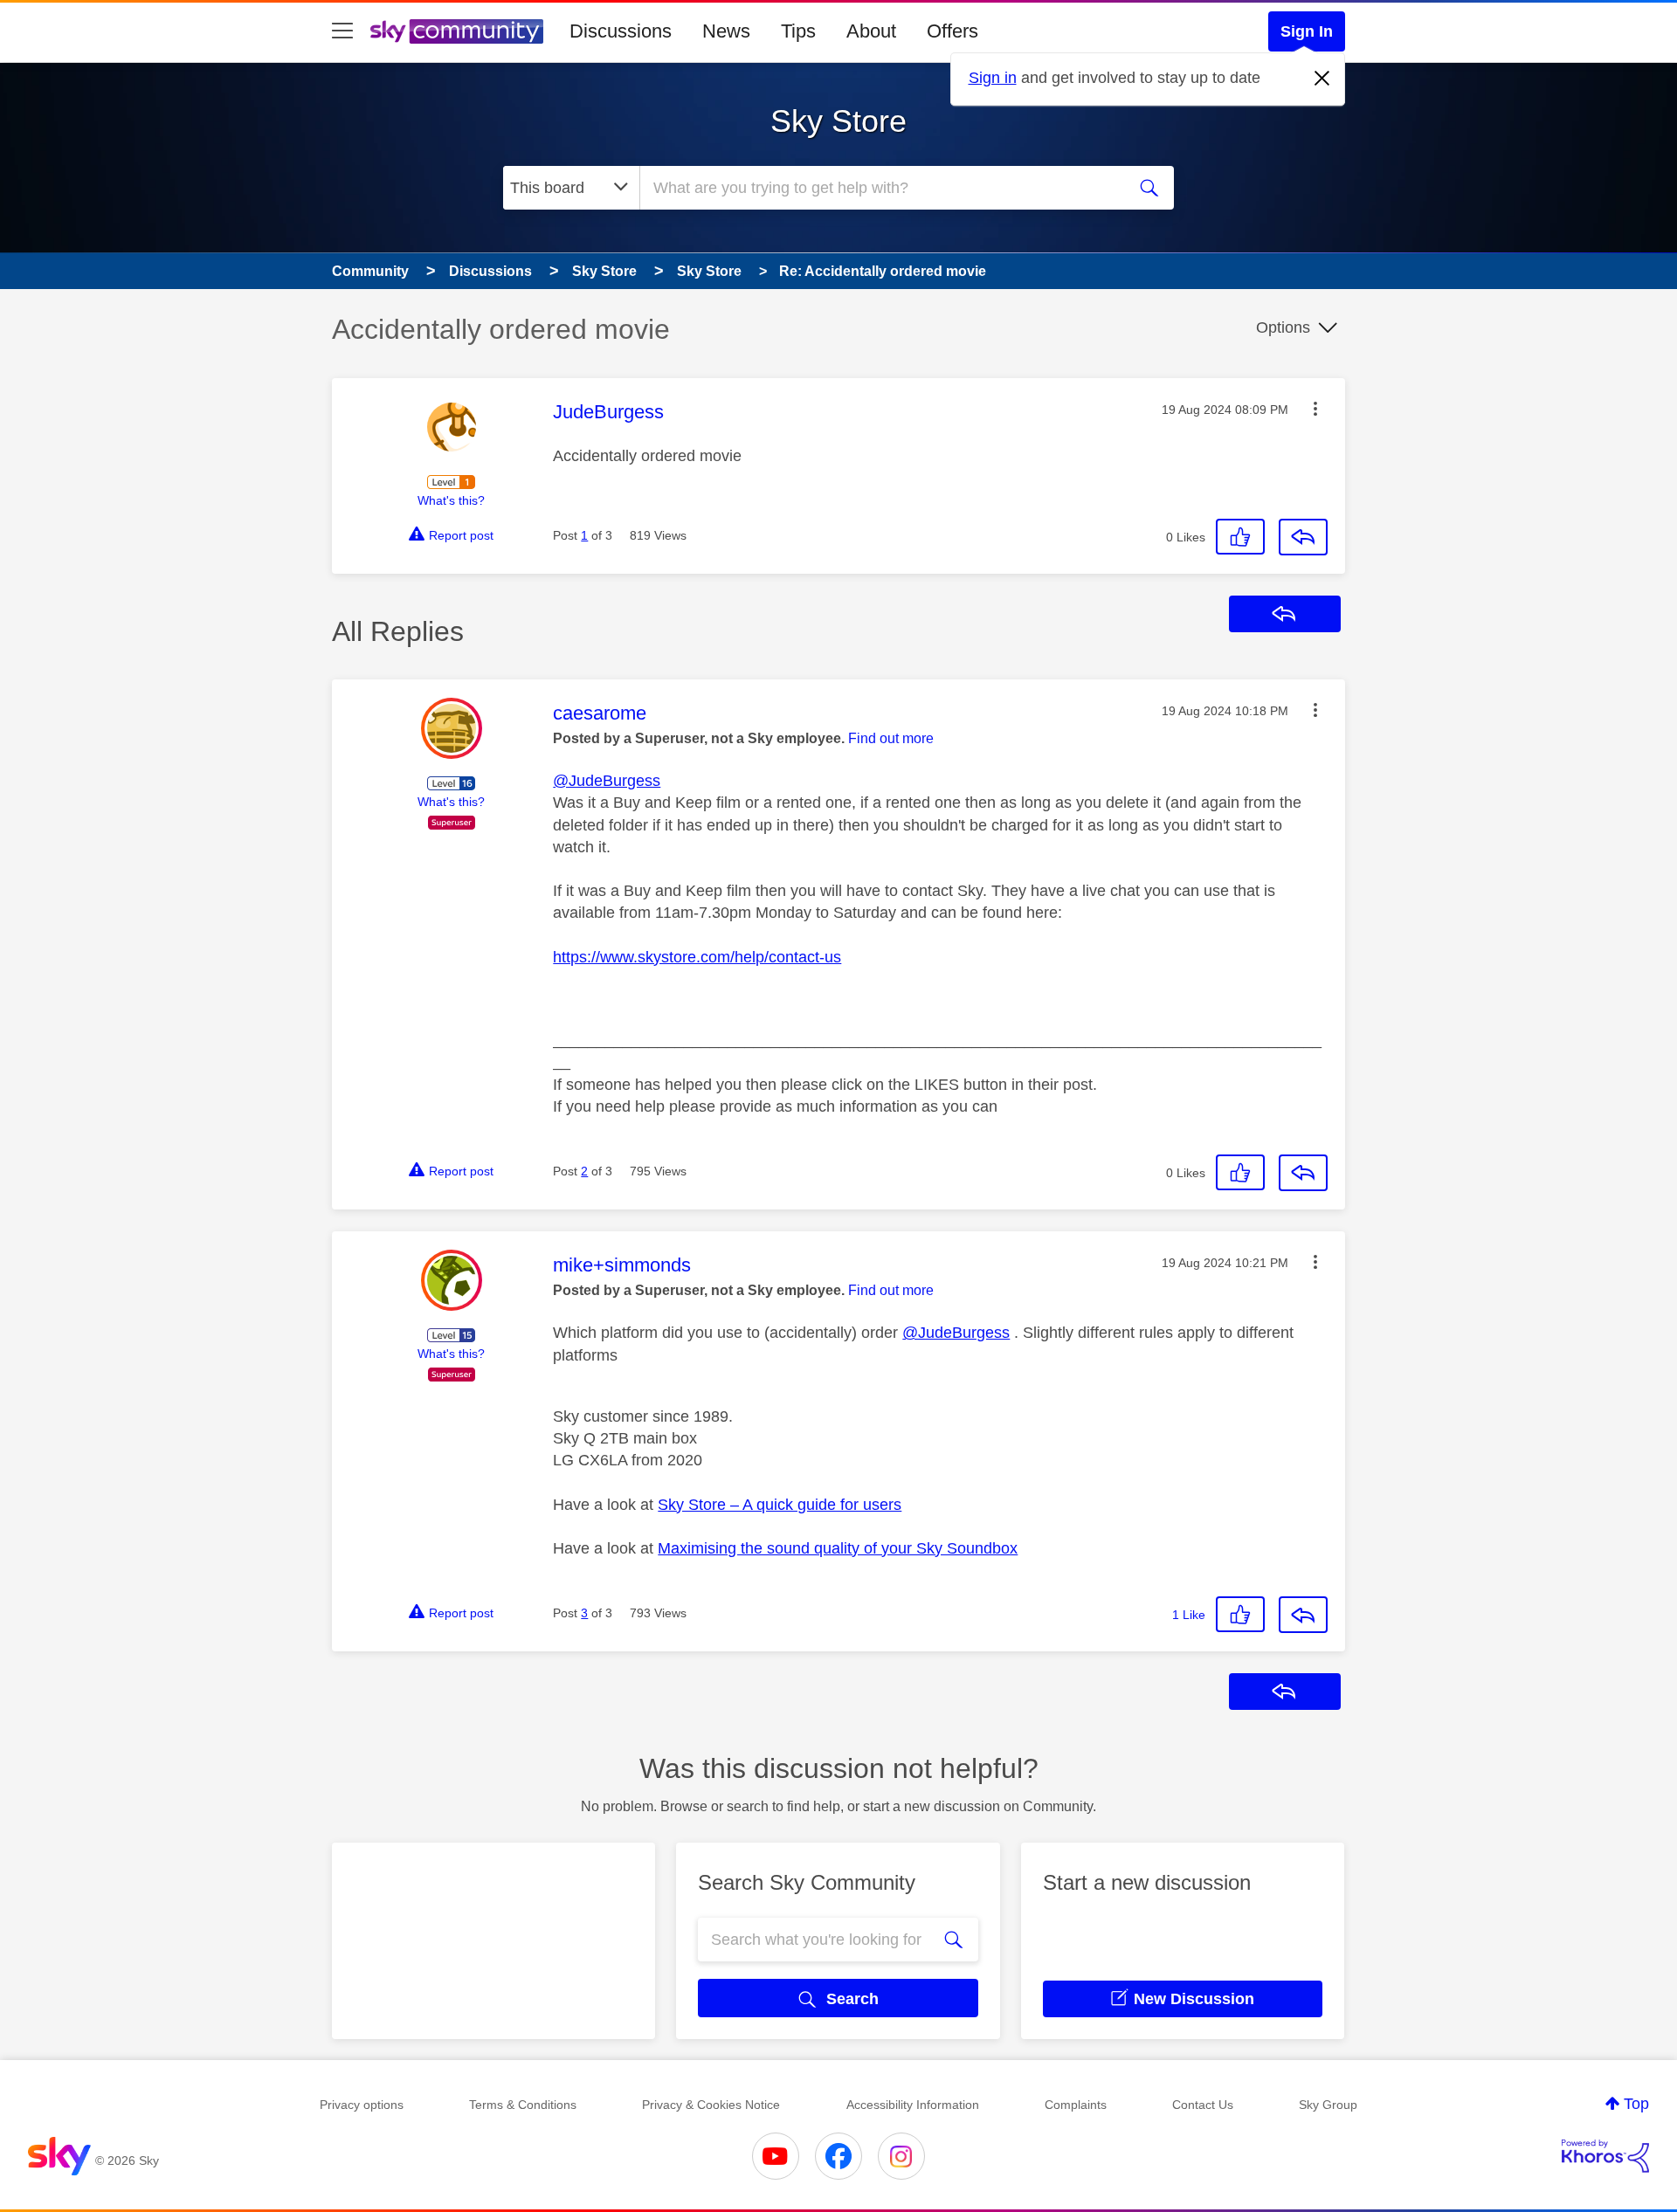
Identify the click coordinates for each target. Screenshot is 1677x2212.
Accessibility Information (913, 2105)
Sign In (1307, 31)
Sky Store (838, 121)
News (726, 31)
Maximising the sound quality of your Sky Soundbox (838, 1548)
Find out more (891, 738)
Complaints (1076, 2105)
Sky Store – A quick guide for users (780, 1505)
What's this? (451, 500)
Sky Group (1328, 2105)
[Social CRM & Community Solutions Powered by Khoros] (1605, 2156)
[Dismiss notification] (1322, 79)
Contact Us (1203, 2105)
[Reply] (1303, 537)
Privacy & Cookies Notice (711, 2105)
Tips (798, 31)
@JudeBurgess (607, 781)
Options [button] (1283, 327)
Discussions (621, 31)
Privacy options (362, 2105)
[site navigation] (342, 31)
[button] (1315, 409)
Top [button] (1636, 2104)
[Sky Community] (457, 31)
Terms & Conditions (523, 2105)
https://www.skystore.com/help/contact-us (697, 957)
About (871, 31)
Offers (952, 31)
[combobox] (880, 188)
